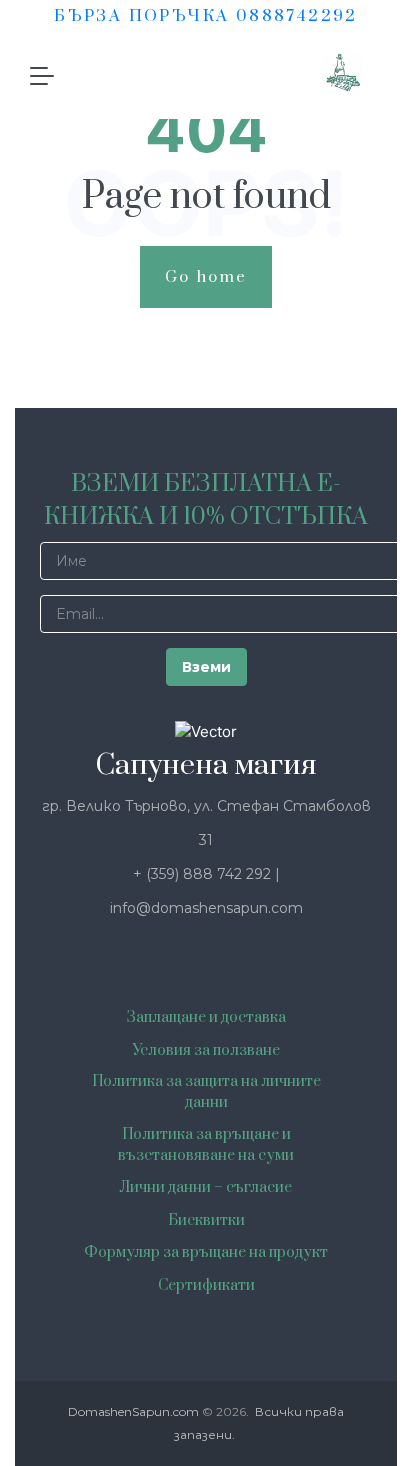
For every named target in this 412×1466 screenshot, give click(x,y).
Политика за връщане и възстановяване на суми (206, 1145)
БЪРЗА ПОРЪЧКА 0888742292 (206, 16)
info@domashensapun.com (206, 908)
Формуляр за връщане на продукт (206, 1252)
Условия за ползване (206, 1050)
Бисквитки (206, 1220)
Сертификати (206, 1285)
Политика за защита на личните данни (206, 1092)
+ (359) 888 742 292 (204, 874)
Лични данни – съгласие (206, 1187)
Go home (206, 277)
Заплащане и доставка (206, 1017)
